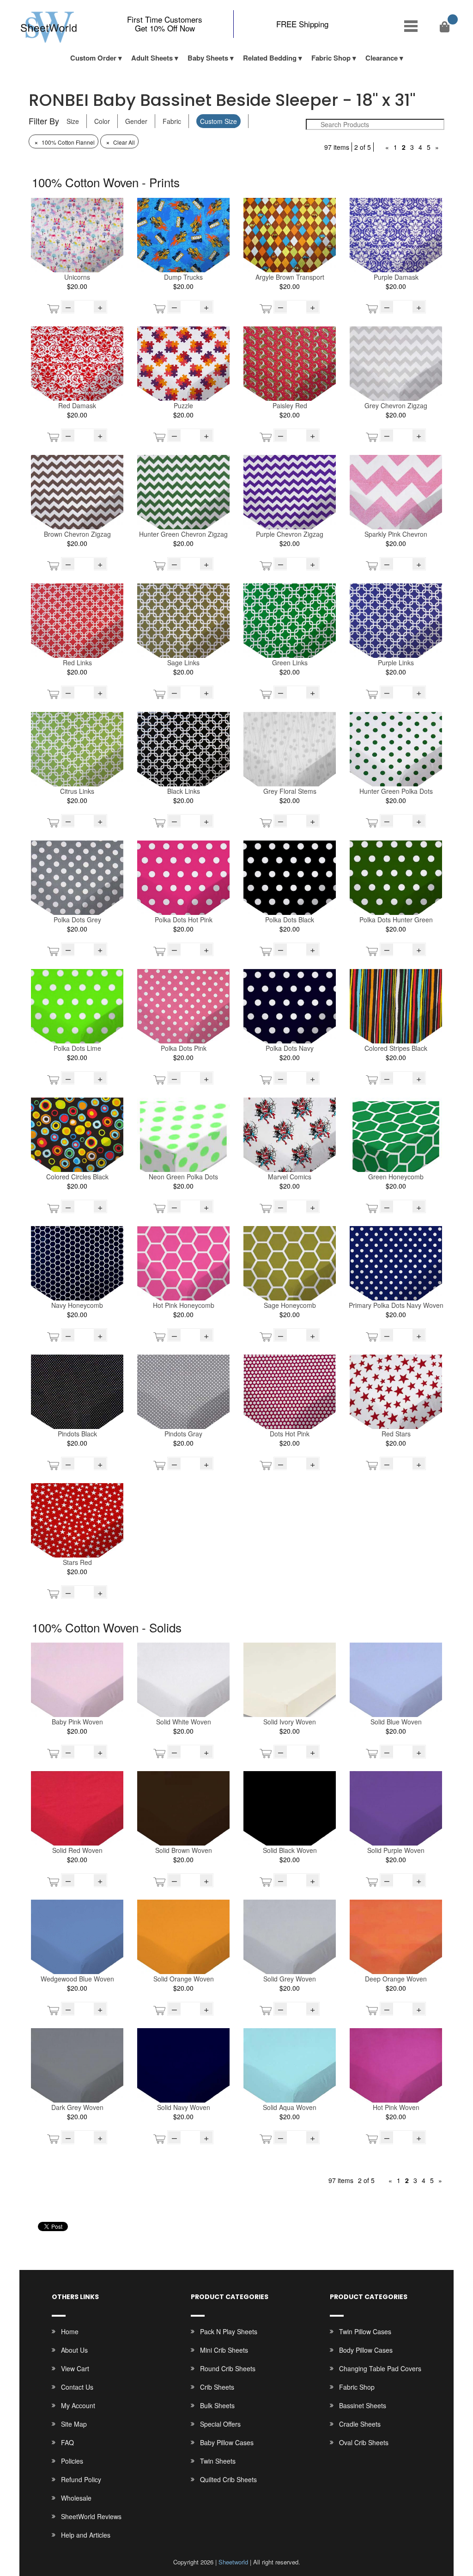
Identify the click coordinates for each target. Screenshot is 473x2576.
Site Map (74, 2424)
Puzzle (183, 405)
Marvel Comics (290, 1177)
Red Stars (396, 1434)
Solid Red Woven (77, 1850)
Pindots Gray (183, 1434)
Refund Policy (81, 2479)
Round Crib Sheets (228, 2368)
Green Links (290, 662)
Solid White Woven (184, 1722)
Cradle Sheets (360, 2424)
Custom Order (93, 58)
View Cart (75, 2368)
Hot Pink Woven (396, 2107)
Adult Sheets (152, 58)
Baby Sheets (208, 58)
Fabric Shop (331, 58)
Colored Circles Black (77, 1177)
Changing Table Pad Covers (380, 2368)
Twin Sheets (218, 2461)
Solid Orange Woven (184, 1979)
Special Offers (220, 2424)
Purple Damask (396, 277)
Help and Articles (86, 2535)
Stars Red (77, 1562)
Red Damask (77, 405)
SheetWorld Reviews (91, 2516)
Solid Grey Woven (290, 1979)
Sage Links (183, 662)
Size (73, 121)
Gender (136, 121)
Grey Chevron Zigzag (396, 405)
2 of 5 (363, 147)
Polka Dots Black (290, 920)
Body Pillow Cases (366, 2350)
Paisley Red (290, 405)
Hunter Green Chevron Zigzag (183, 534)
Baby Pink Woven (77, 1722)
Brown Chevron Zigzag (77, 534)
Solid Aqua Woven (290, 2107)
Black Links (184, 791)
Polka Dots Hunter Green (396, 920)
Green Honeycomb (396, 1177)
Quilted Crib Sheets (228, 2479)
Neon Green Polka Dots (183, 1177)
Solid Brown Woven (184, 1850)
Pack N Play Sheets (229, 2331)
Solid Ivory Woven (290, 1722)
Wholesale (76, 2498)
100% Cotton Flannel (64, 142)
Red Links (77, 662)
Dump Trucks (183, 277)
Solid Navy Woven (184, 2107)
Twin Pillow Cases (365, 2331)
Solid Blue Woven (396, 1722)
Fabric (172, 121)
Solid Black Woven (290, 1850)
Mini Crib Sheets (224, 2350)
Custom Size (218, 121)
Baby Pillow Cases (227, 2442)
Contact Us (77, 2387)
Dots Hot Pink (290, 1434)
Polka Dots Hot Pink (184, 920)
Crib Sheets (217, 2387)
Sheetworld (233, 2562)
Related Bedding (270, 58)
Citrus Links (77, 791)
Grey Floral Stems (290, 791)
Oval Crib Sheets (364, 2442)
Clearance (382, 58)
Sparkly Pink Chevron (396, 534)
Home (70, 2331)
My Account (78, 2405)
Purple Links (396, 662)
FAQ (67, 2442)
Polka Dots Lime (77, 1048)
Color (102, 121)
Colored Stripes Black (396, 1048)
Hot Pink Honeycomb (184, 1305)
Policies (72, 2461)
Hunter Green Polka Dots (396, 791)
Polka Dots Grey (77, 920)
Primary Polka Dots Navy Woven (396, 1305)
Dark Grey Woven (77, 2107)
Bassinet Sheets (363, 2405)
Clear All (120, 142)
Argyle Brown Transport (290, 277)
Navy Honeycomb (77, 1305)
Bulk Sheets (217, 2405)
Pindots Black (77, 1434)
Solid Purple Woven (396, 1850)
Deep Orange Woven (396, 1979)
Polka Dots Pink (184, 1048)
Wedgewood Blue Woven (77, 1979)
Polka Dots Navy (290, 1048)
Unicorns (77, 277)
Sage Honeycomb (290, 1305)
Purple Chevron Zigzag (290, 534)
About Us (74, 2350)
